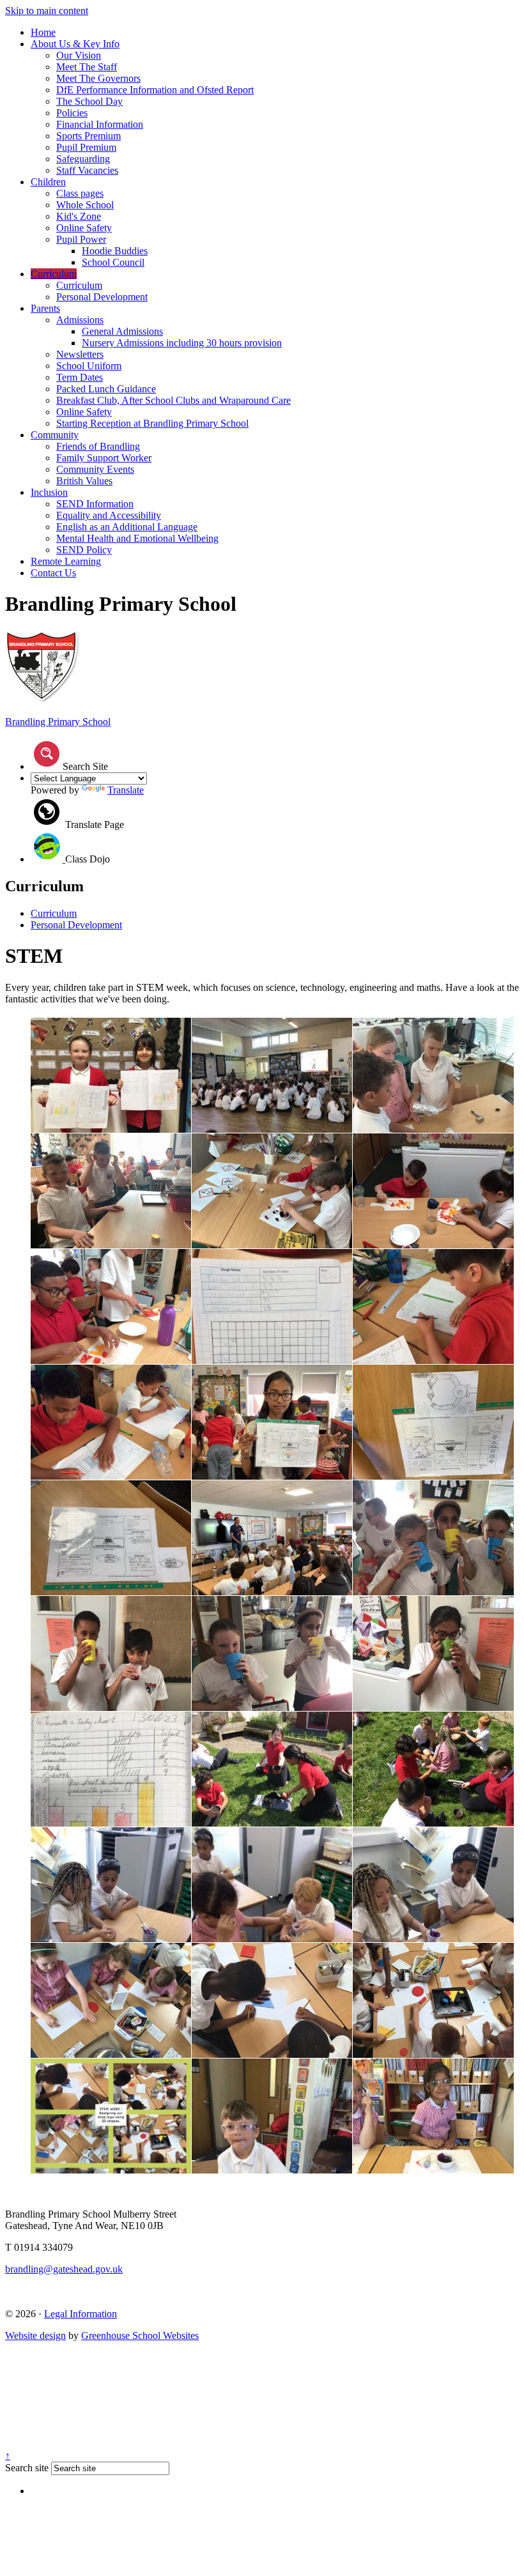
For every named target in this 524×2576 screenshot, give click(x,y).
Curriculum (54, 274)
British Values (84, 481)
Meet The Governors (98, 78)
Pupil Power (81, 239)
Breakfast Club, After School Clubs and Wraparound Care (173, 400)
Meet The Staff (87, 67)
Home (43, 32)
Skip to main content (47, 11)
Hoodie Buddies (115, 251)
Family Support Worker (104, 458)
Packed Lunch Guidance (106, 389)
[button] (47, 754)
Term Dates (80, 377)
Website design (35, 2335)
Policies (72, 113)
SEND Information (95, 504)
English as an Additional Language (127, 527)
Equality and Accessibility (109, 515)
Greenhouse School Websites (140, 2335)
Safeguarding (83, 159)
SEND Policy (84, 550)
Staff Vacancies (87, 170)
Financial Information (100, 124)
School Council (113, 262)
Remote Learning (66, 561)
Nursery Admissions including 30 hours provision (182, 343)
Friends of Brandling (98, 446)
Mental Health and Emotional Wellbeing (137, 538)
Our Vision (79, 55)
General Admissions (122, 331)
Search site (27, 2468)
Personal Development (102, 297)
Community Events (95, 469)
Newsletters (80, 354)
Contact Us (53, 573)
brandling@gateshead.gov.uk (64, 2269)
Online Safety (84, 228)
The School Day (89, 101)
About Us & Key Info (75, 44)
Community (55, 435)
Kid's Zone (79, 216)
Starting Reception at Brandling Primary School (152, 423)
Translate (126, 790)
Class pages (80, 193)
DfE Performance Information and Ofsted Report (155, 90)
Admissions (80, 320)
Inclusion (49, 492)
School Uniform (89, 366)
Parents (45, 308)
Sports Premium (89, 136)
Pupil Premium (86, 147)
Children (48, 182)
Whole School (85, 205)
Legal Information (81, 2314)
